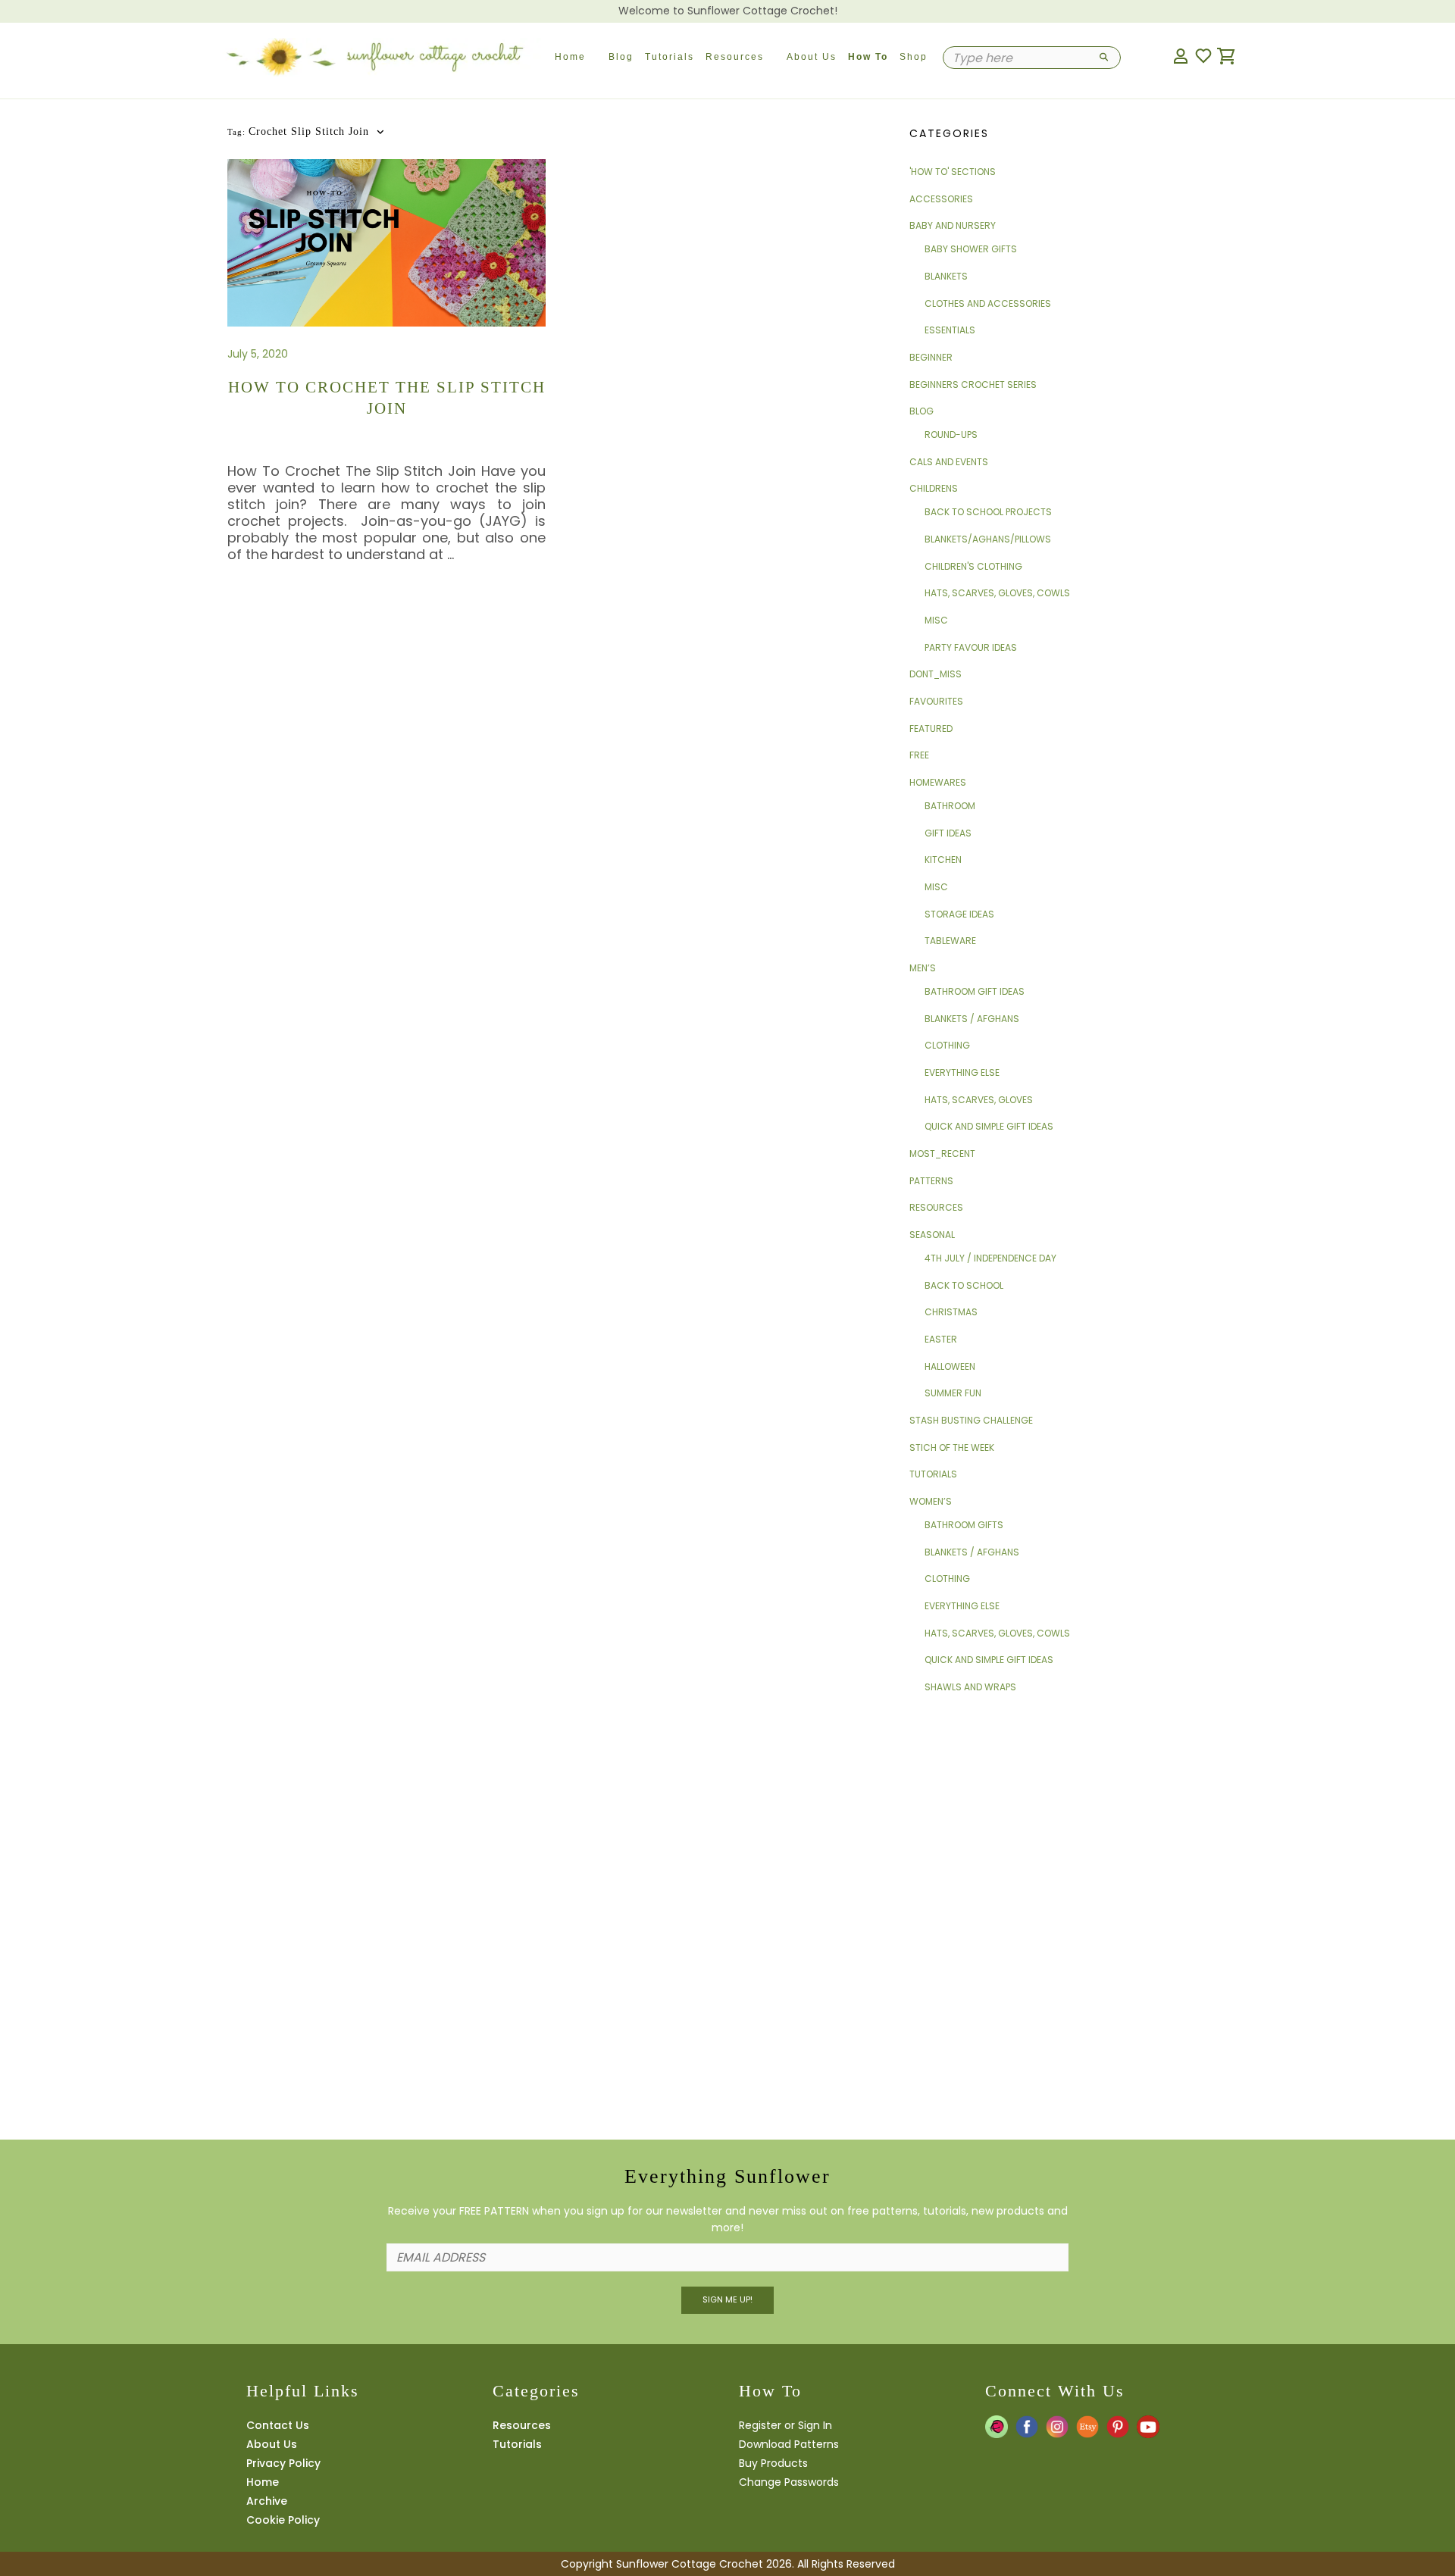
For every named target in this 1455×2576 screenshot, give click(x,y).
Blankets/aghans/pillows (988, 539)
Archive (267, 2501)
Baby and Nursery (953, 225)
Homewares (938, 782)
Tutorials (670, 57)
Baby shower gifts (971, 249)
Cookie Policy (283, 2520)
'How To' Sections (953, 172)
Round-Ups (951, 435)
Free (919, 755)
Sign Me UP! (727, 2299)
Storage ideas (959, 914)
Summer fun (953, 1393)
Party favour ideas (971, 647)
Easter (941, 1339)
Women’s (931, 1501)
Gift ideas (948, 833)
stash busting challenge (971, 1420)
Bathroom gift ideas (975, 991)
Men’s (923, 968)
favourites (936, 701)
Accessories (941, 199)
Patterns (931, 1181)
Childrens (934, 488)
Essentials (950, 330)
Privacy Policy (283, 2463)
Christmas (951, 1312)
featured (931, 728)
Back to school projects (988, 512)
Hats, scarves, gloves (979, 1100)
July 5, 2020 (258, 354)
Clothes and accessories (988, 303)
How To (868, 57)
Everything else (962, 1072)
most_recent (942, 1154)
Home (570, 57)
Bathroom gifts (964, 1525)
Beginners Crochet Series (973, 385)
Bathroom (950, 806)
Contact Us (278, 2425)
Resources (735, 57)
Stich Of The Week (952, 1447)
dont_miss (936, 674)
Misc (936, 620)
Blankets (946, 276)
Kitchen (943, 860)
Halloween (950, 1366)
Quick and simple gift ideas (989, 1126)
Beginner (931, 357)
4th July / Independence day (990, 1258)
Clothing (947, 1045)
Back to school (964, 1285)
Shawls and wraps (970, 1687)
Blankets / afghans (972, 1019)
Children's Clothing (973, 566)
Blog (621, 57)
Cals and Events (949, 462)
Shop (914, 57)
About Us (812, 57)
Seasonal (932, 1235)
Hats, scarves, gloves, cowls (997, 593)
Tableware (950, 941)
